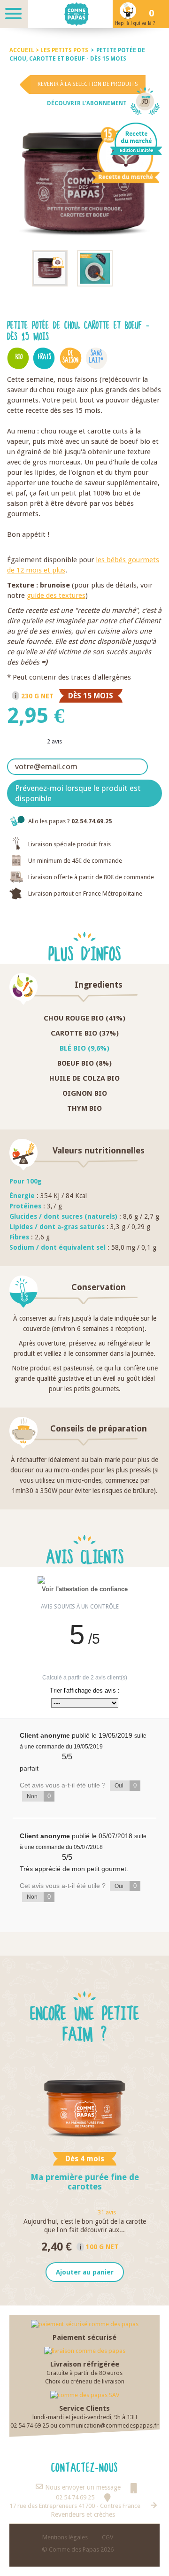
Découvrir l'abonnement (87, 103)
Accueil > (25, 50)
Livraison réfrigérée (85, 2364)
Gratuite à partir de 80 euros (84, 2373)
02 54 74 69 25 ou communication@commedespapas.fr (84, 2425)
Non (39, 1796)
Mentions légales (65, 2537)
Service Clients (84, 2408)
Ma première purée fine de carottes (85, 2182)
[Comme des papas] (84, 14)
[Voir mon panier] (155, 14)
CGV (108, 2537)
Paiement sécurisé (84, 2337)
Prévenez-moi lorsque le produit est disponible (78, 793)
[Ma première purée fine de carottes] (84, 2104)
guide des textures (56, 596)
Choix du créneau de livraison (85, 2381)
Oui (126, 1785)
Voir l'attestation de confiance (85, 1589)
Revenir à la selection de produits (88, 84)
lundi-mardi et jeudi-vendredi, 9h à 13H (85, 2417)
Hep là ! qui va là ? (135, 23)
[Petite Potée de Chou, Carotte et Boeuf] (50, 268)
